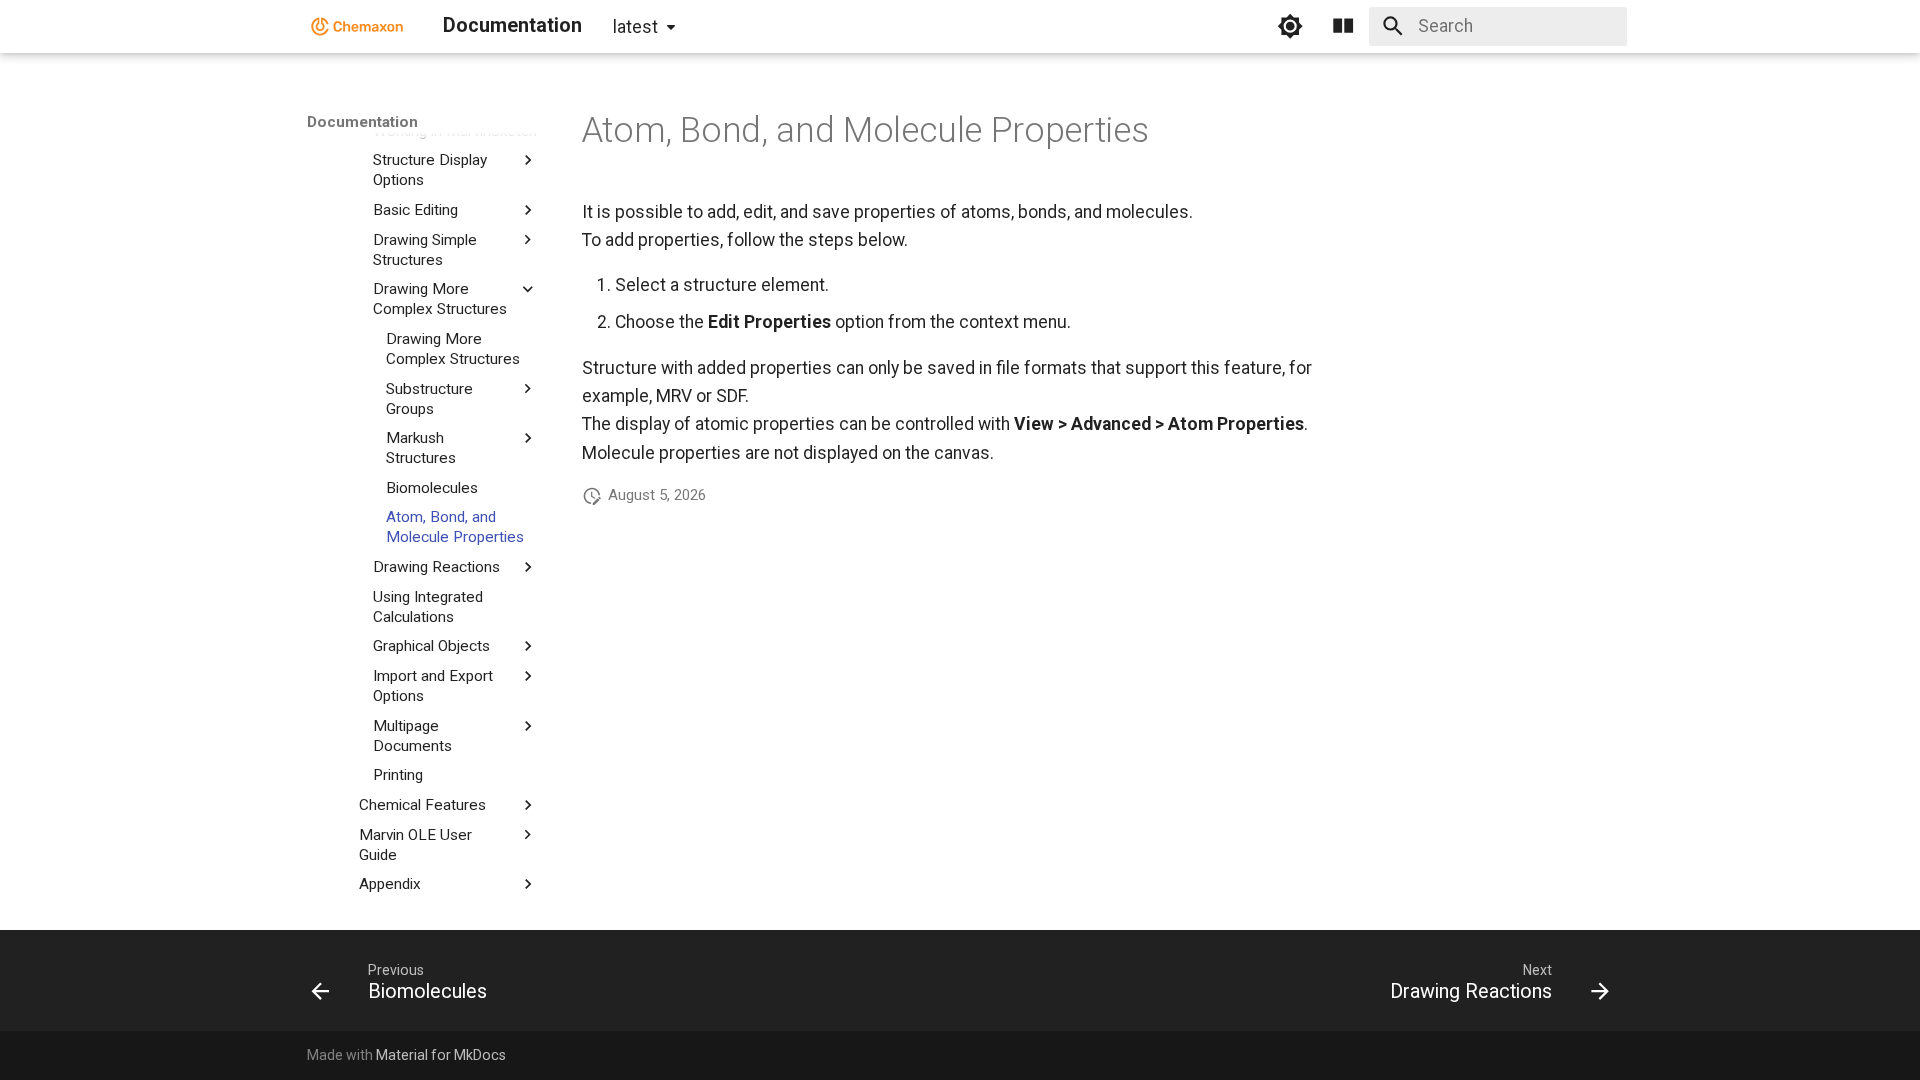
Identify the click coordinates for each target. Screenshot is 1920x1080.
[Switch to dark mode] (1290, 26)
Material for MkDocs (441, 1055)
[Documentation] (357, 26)
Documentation (362, 122)
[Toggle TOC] (1343, 26)
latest (635, 27)
